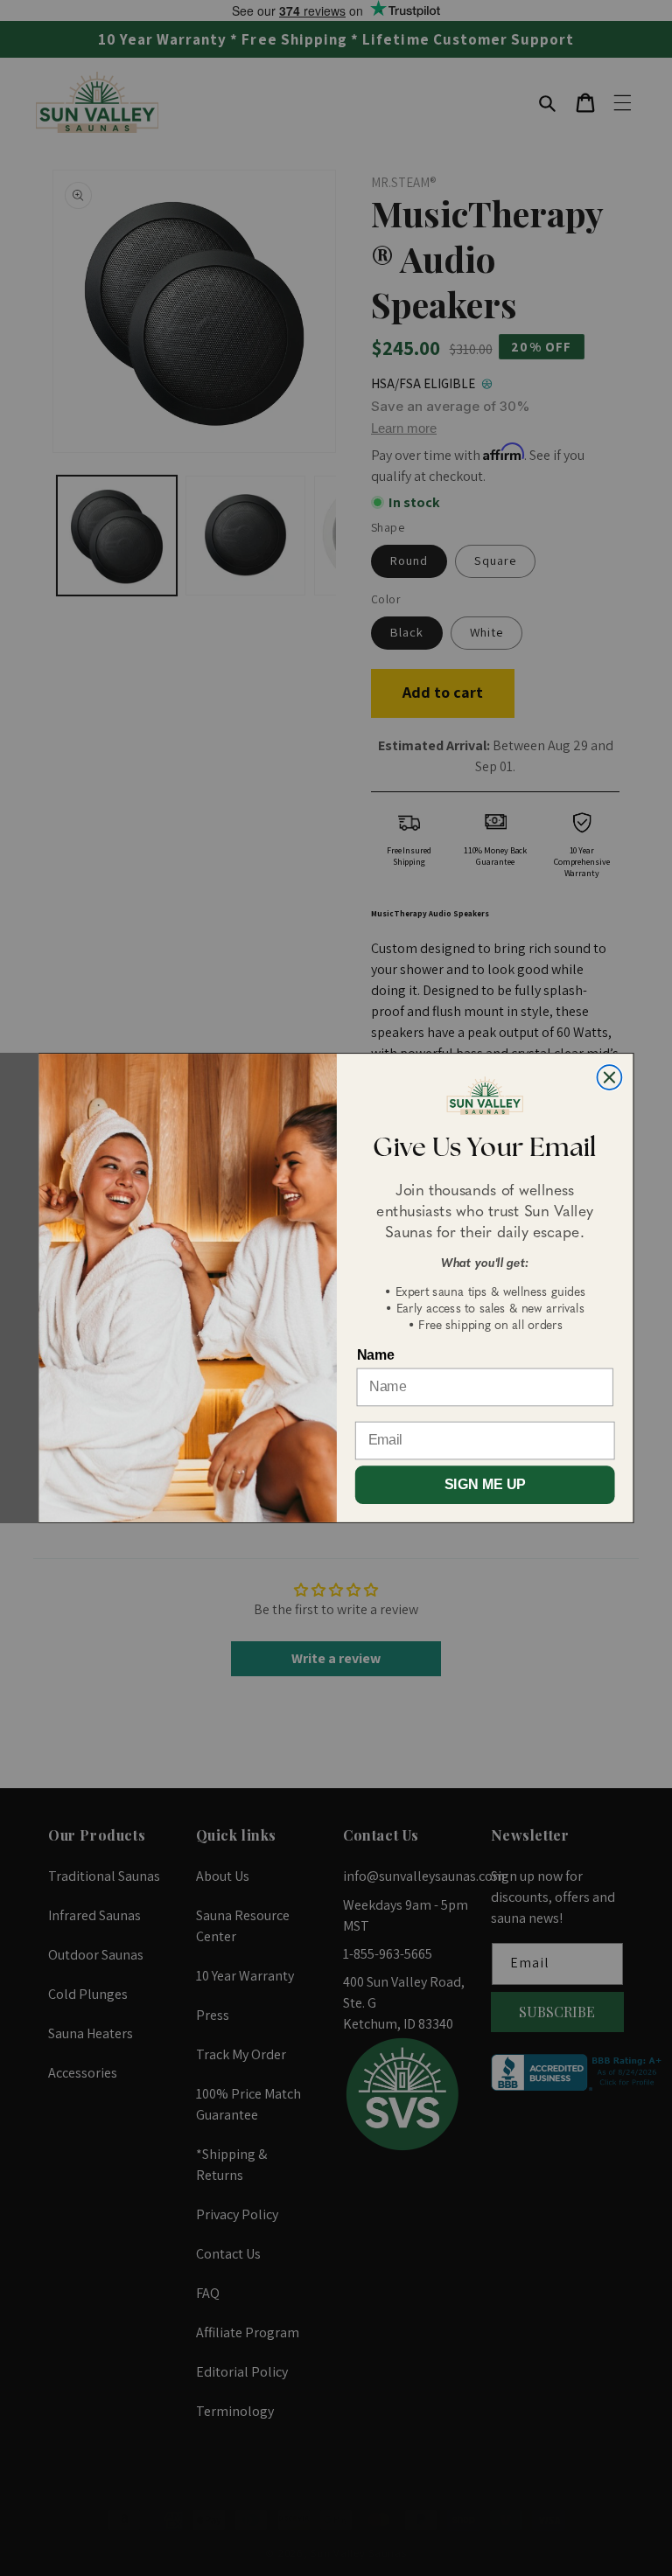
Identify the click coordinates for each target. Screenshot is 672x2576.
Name (376, 1355)
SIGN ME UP (485, 1484)
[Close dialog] (609, 1077)
